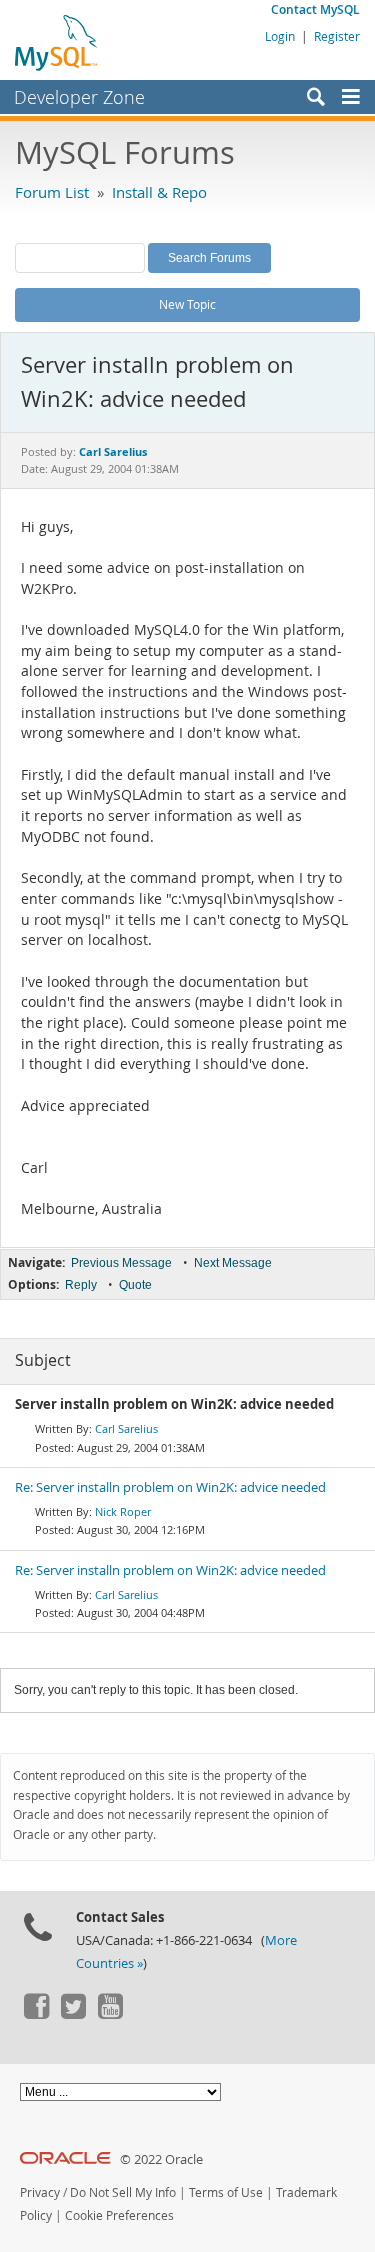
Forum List (52, 192)
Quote (135, 1285)
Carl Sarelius (126, 1428)
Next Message (233, 1263)
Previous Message (121, 1263)
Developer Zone (79, 97)
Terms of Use (226, 2192)
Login (280, 36)
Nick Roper (123, 1511)
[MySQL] (57, 42)
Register (337, 36)
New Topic (187, 304)
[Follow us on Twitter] (73, 2014)
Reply (81, 1285)
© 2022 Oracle (161, 2159)
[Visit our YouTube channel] (110, 2014)
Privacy (40, 2192)
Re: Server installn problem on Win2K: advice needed (170, 1487)
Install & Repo (159, 192)
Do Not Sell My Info (123, 2192)
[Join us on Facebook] (36, 2014)
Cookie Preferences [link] (119, 2215)
